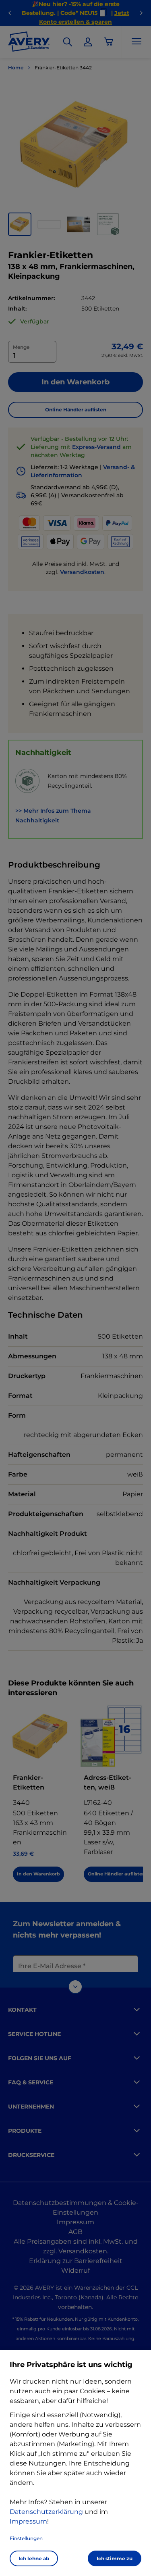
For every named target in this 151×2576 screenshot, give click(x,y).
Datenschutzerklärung (46, 2512)
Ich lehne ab (34, 2558)
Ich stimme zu (115, 2558)
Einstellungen (26, 2538)
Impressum (28, 2521)
